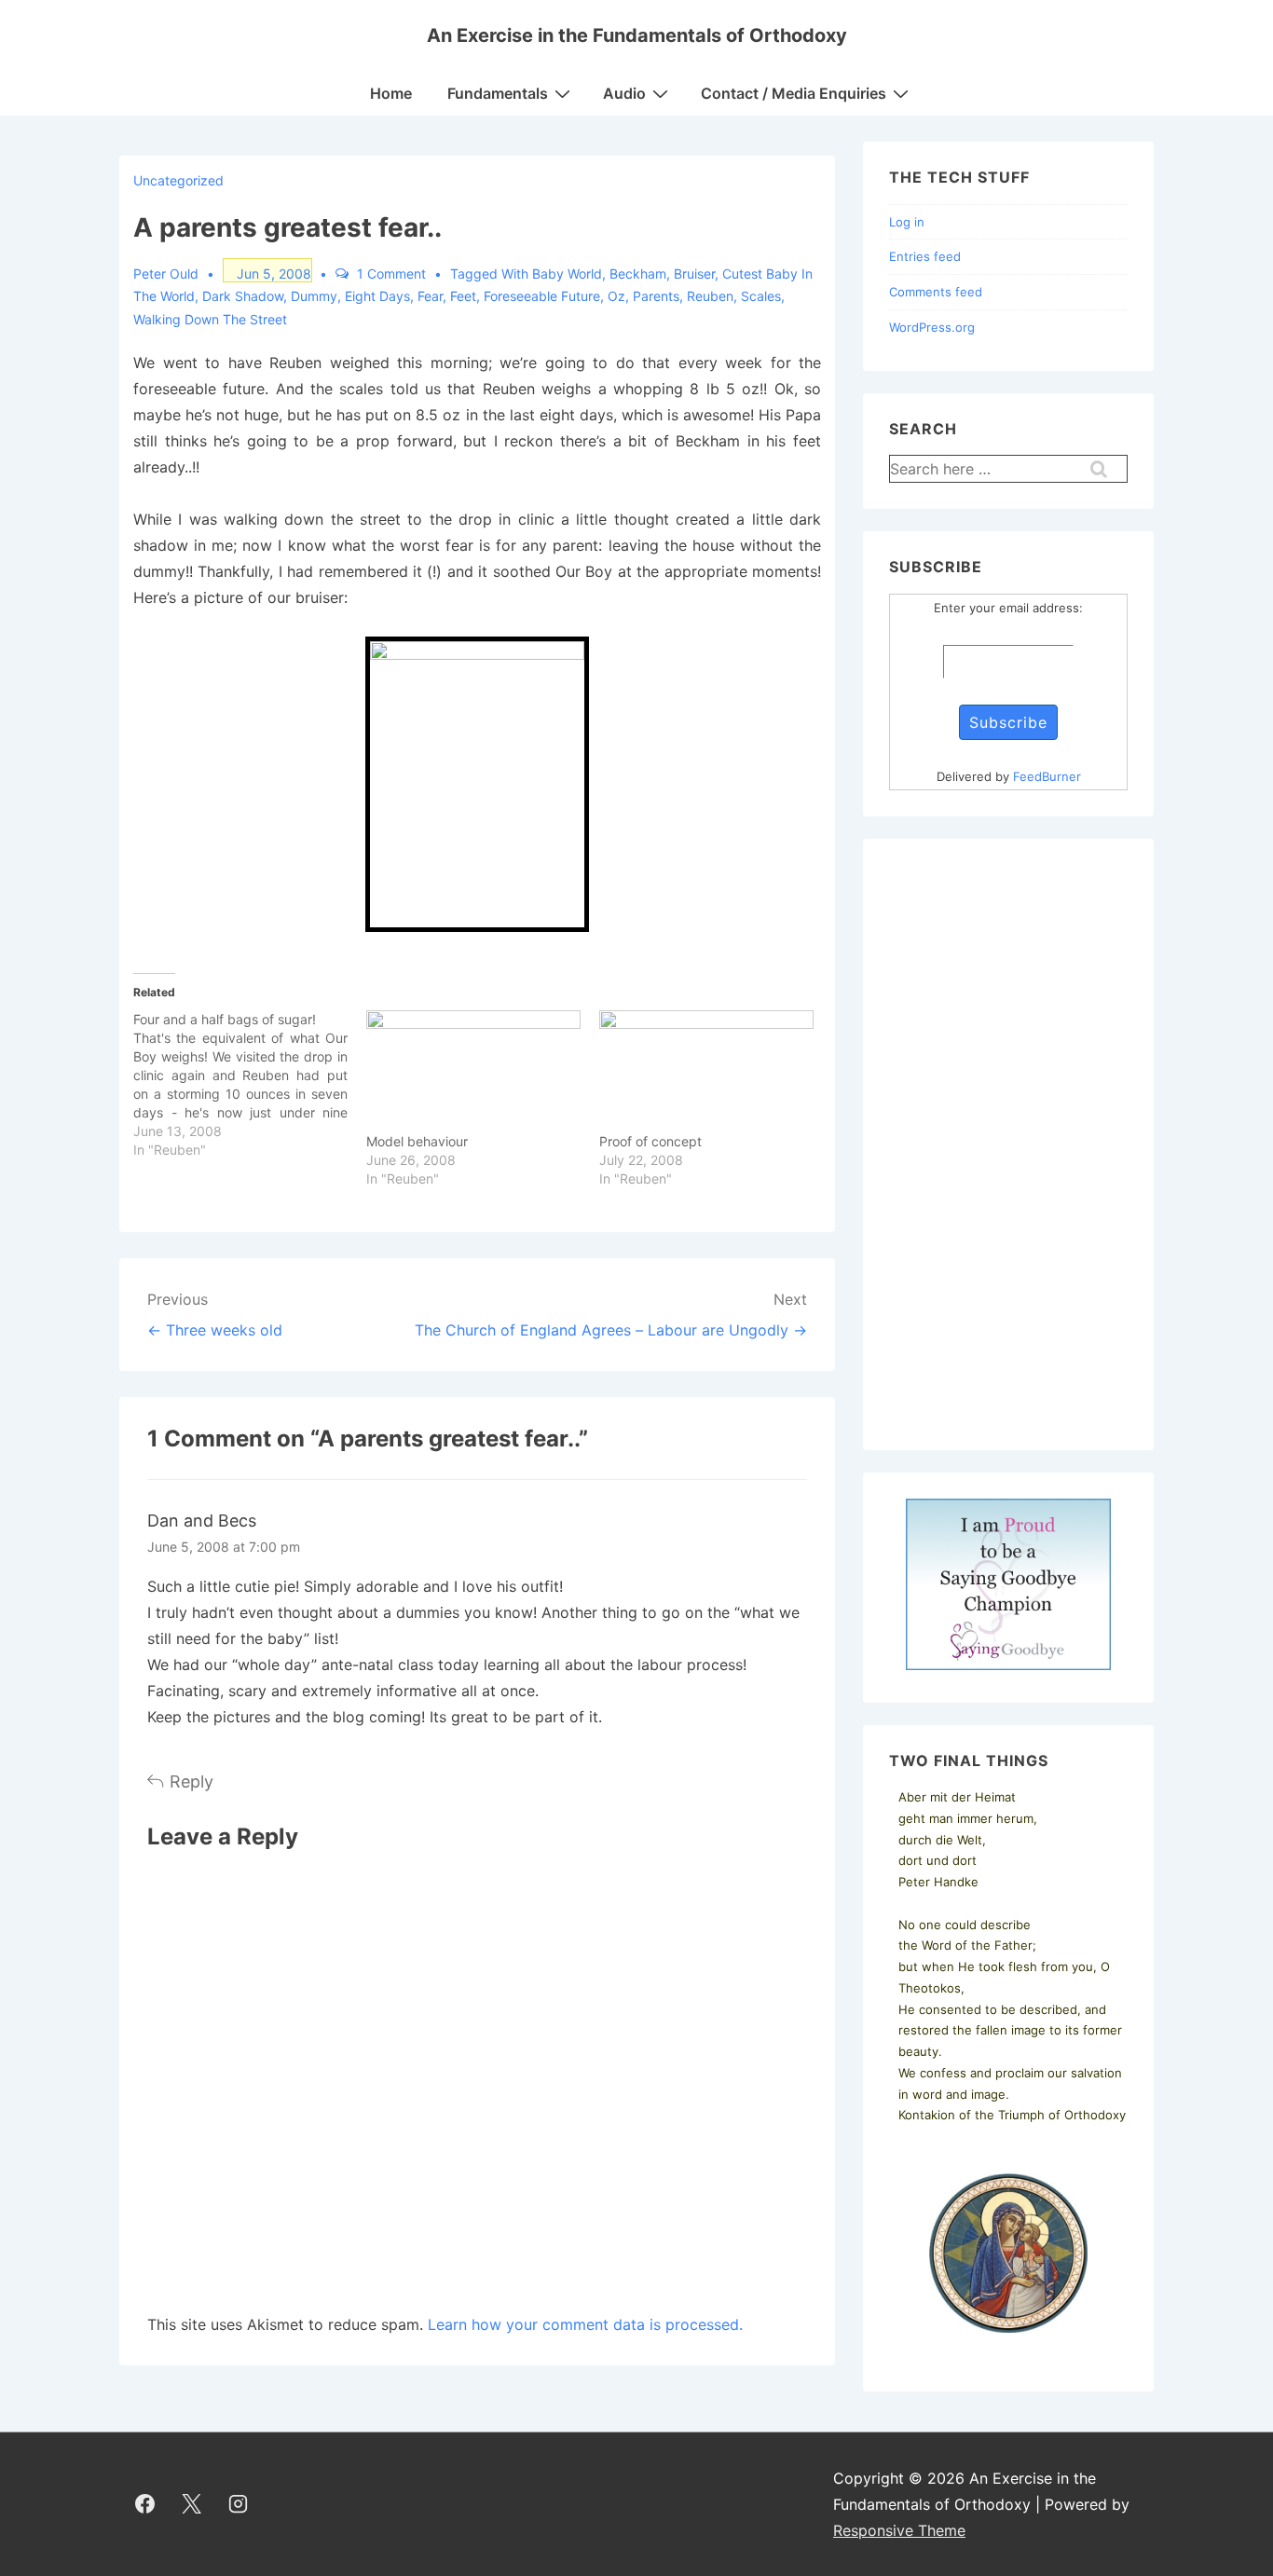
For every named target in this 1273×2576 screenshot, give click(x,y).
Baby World (567, 274)
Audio (624, 93)
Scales (761, 296)
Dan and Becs (202, 1521)
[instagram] (239, 2504)
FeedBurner (1047, 776)
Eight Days (377, 296)
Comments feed (936, 292)
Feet (463, 296)
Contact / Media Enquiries (794, 93)
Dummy (314, 296)
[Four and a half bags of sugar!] (250, 1085)
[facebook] (145, 2504)
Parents (656, 296)
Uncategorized (178, 180)
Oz (616, 296)
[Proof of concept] (706, 1072)
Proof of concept (650, 1141)
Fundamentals (498, 93)
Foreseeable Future (542, 296)
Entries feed (925, 256)
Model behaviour (417, 1141)
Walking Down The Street (210, 319)
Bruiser (694, 274)
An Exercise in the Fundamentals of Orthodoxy (637, 35)
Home (391, 93)
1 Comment (391, 274)
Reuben (710, 296)
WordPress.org (932, 327)
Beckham (638, 274)
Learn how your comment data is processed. (585, 2324)
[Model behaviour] (473, 1072)
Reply (192, 1781)
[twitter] (192, 2504)
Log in (907, 222)
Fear (430, 296)
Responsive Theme (899, 2530)
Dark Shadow (243, 296)
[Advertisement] (1008, 1144)
